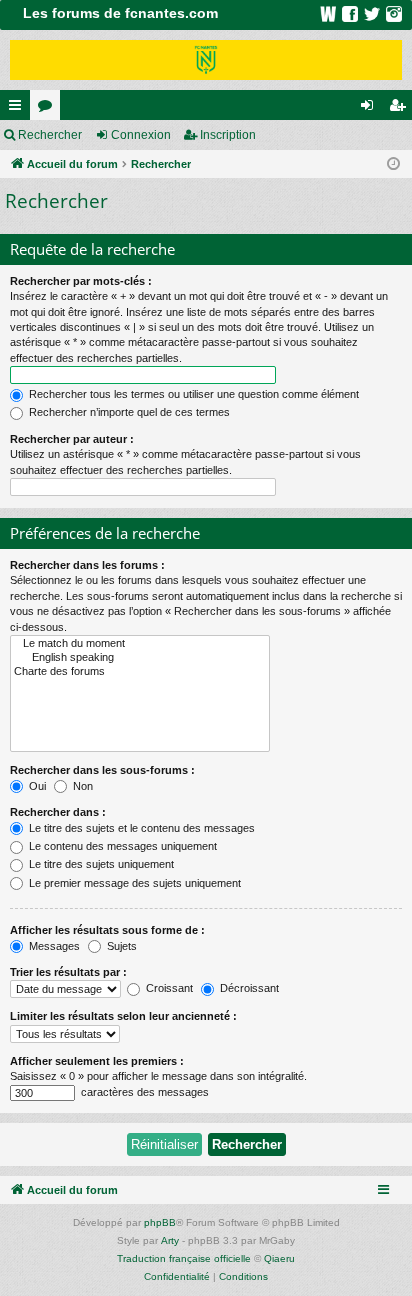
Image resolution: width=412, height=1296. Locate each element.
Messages (53, 946)
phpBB (160, 1222)
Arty (170, 1240)
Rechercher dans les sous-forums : (102, 770)
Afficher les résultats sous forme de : (107, 930)
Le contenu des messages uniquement (121, 846)
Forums (49, 109)
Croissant (168, 988)
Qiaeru (279, 1258)
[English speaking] (140, 658)
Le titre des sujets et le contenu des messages (140, 828)
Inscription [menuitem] (401, 109)
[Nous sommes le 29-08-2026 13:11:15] (393, 164)
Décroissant (248, 988)
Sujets (120, 946)
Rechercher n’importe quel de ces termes (128, 412)
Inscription (228, 135)
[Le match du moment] (140, 644)
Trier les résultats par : (68, 972)
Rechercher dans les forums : (87, 565)
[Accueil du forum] (206, 60)
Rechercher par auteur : (72, 439)
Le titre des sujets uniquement (100, 864)
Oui (36, 786)
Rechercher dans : (58, 812)
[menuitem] (177, 1277)
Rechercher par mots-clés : (81, 281)
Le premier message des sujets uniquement (133, 883)
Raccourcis (19, 109)
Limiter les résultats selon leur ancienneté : (123, 1016)
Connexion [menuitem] (371, 109)
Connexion (141, 135)
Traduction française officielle (184, 1258)
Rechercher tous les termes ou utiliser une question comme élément (192, 394)
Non (81, 786)
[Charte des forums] (140, 672)
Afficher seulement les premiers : (97, 1061)
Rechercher (50, 135)
